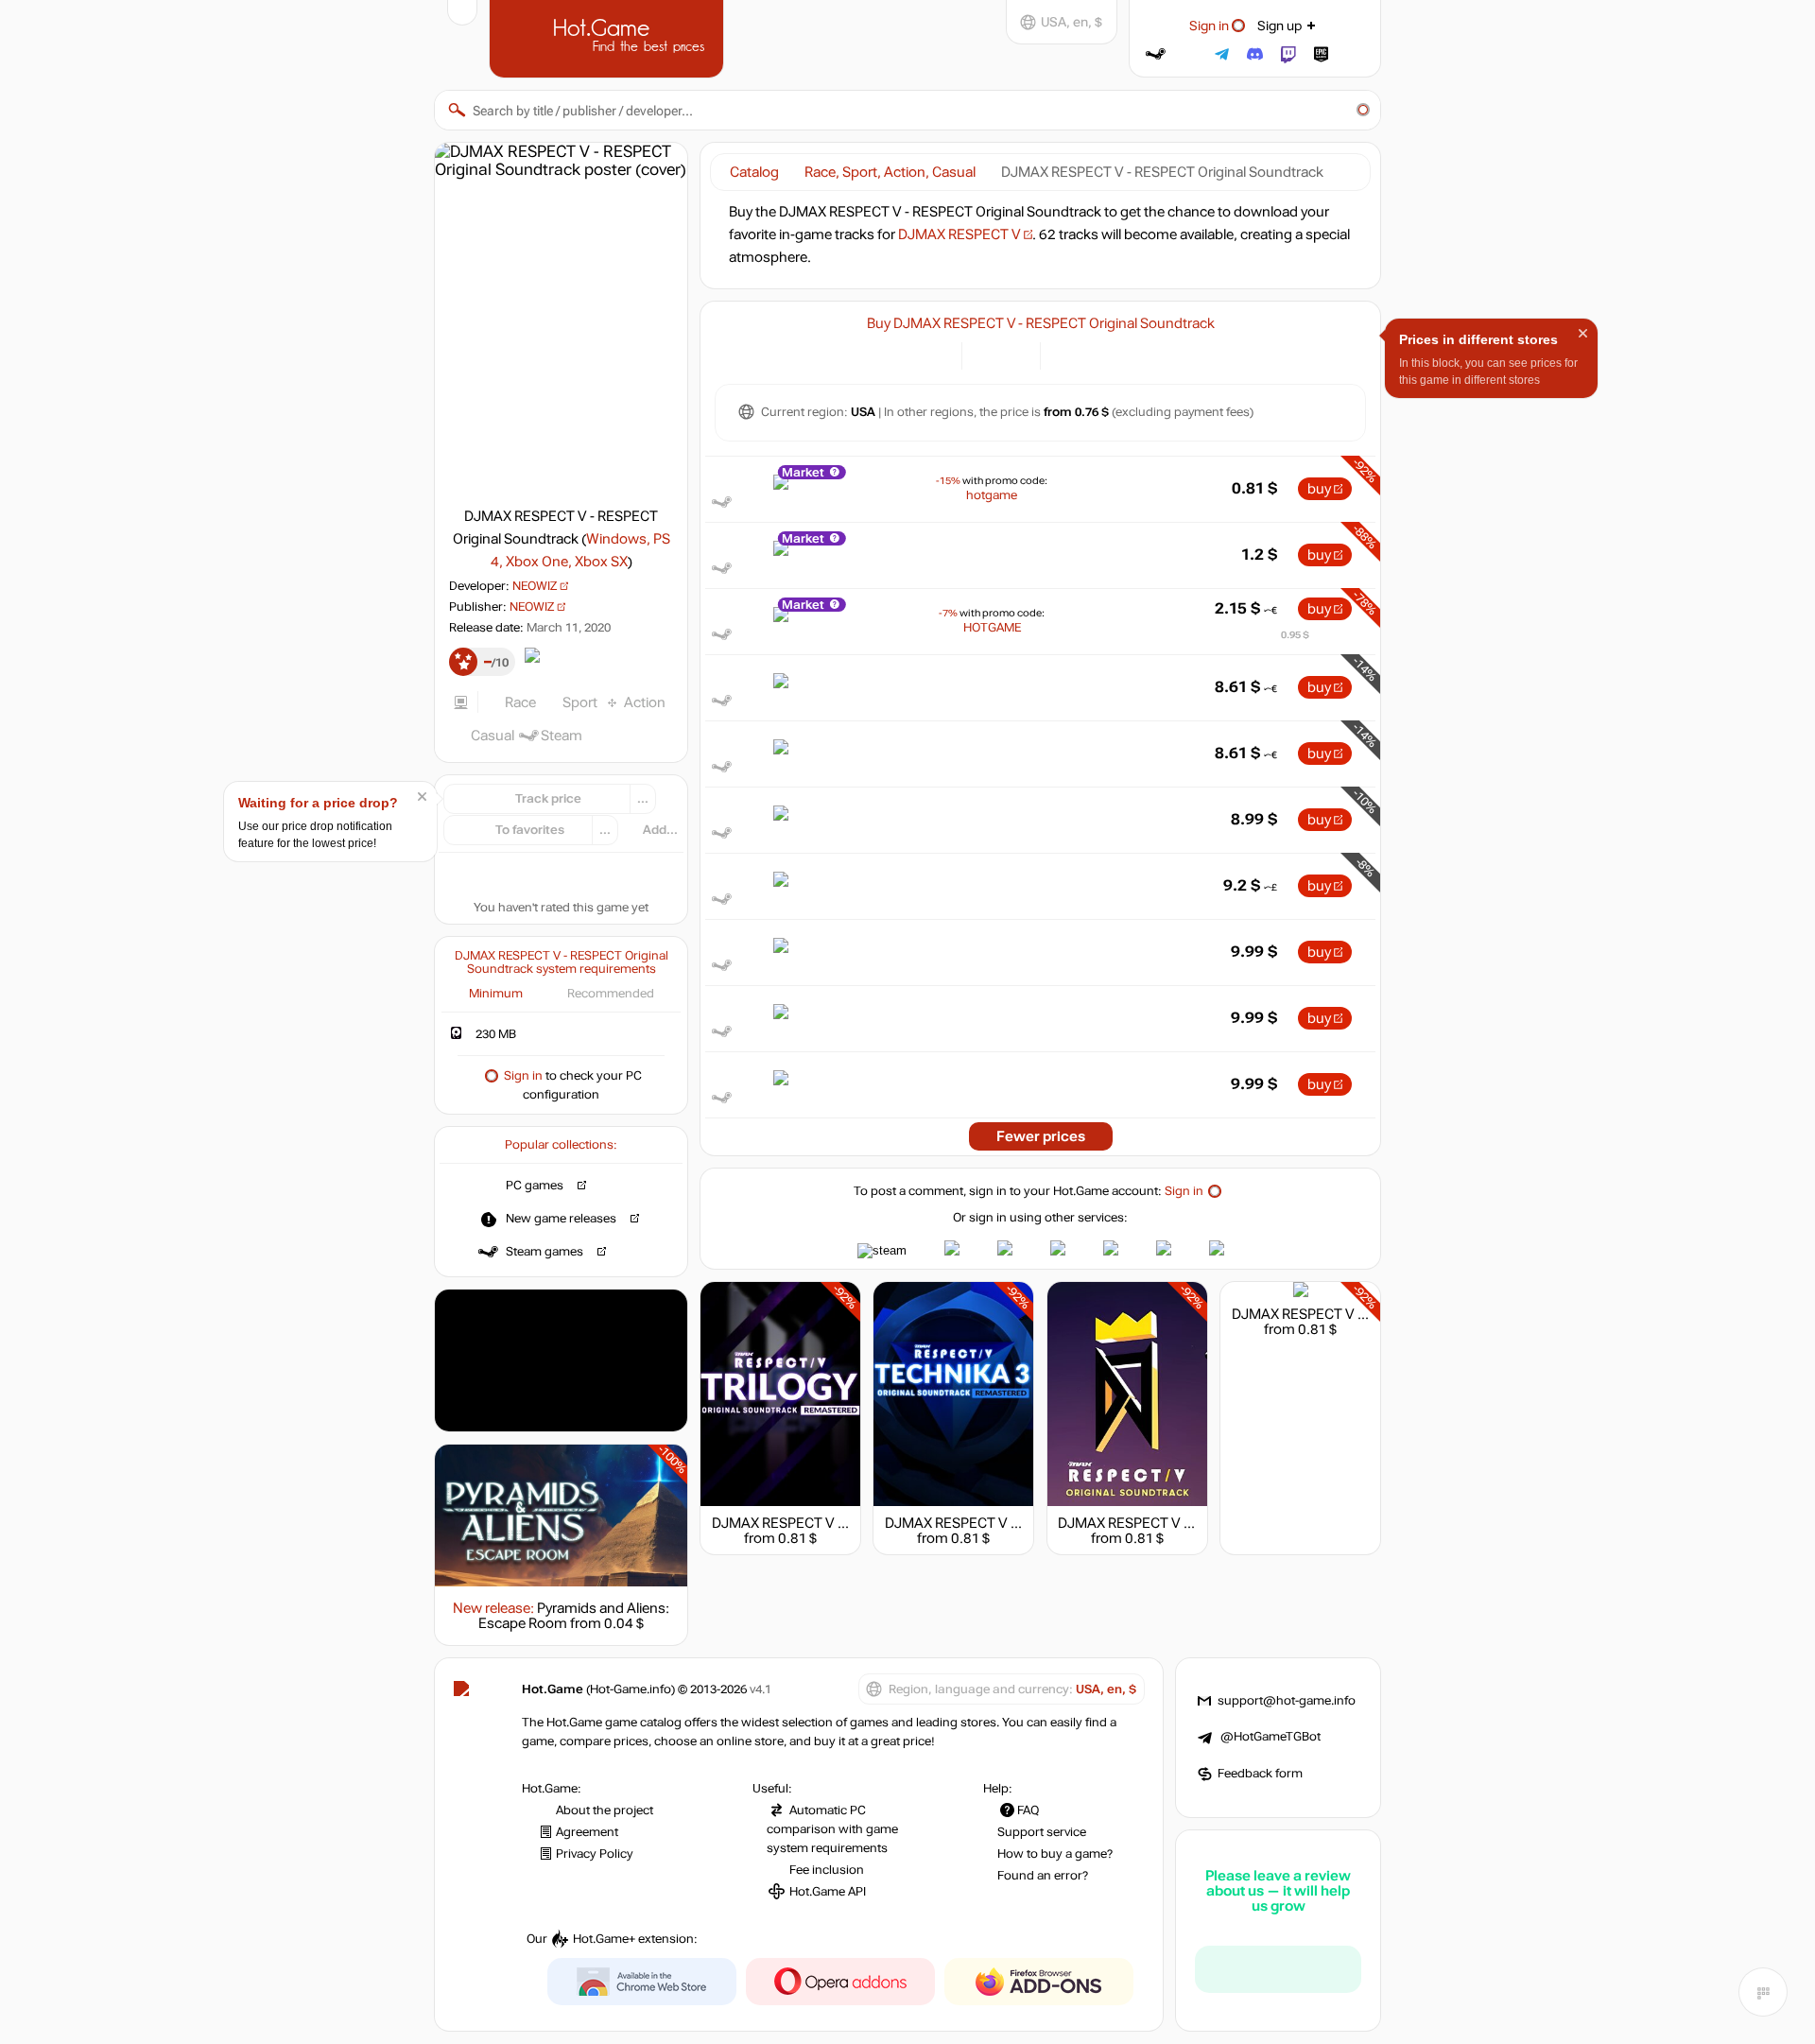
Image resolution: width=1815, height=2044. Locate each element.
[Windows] (1066, 354)
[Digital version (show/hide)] (987, 354)
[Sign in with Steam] (1156, 54)
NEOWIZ (535, 586)
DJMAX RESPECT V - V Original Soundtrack (1193, 1523)
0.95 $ (1295, 635)
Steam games (544, 1252)
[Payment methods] (936, 354)
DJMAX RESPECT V (959, 234)
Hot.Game (609, 37)
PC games (535, 1186)
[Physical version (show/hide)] (1015, 354)
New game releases (561, 1219)
